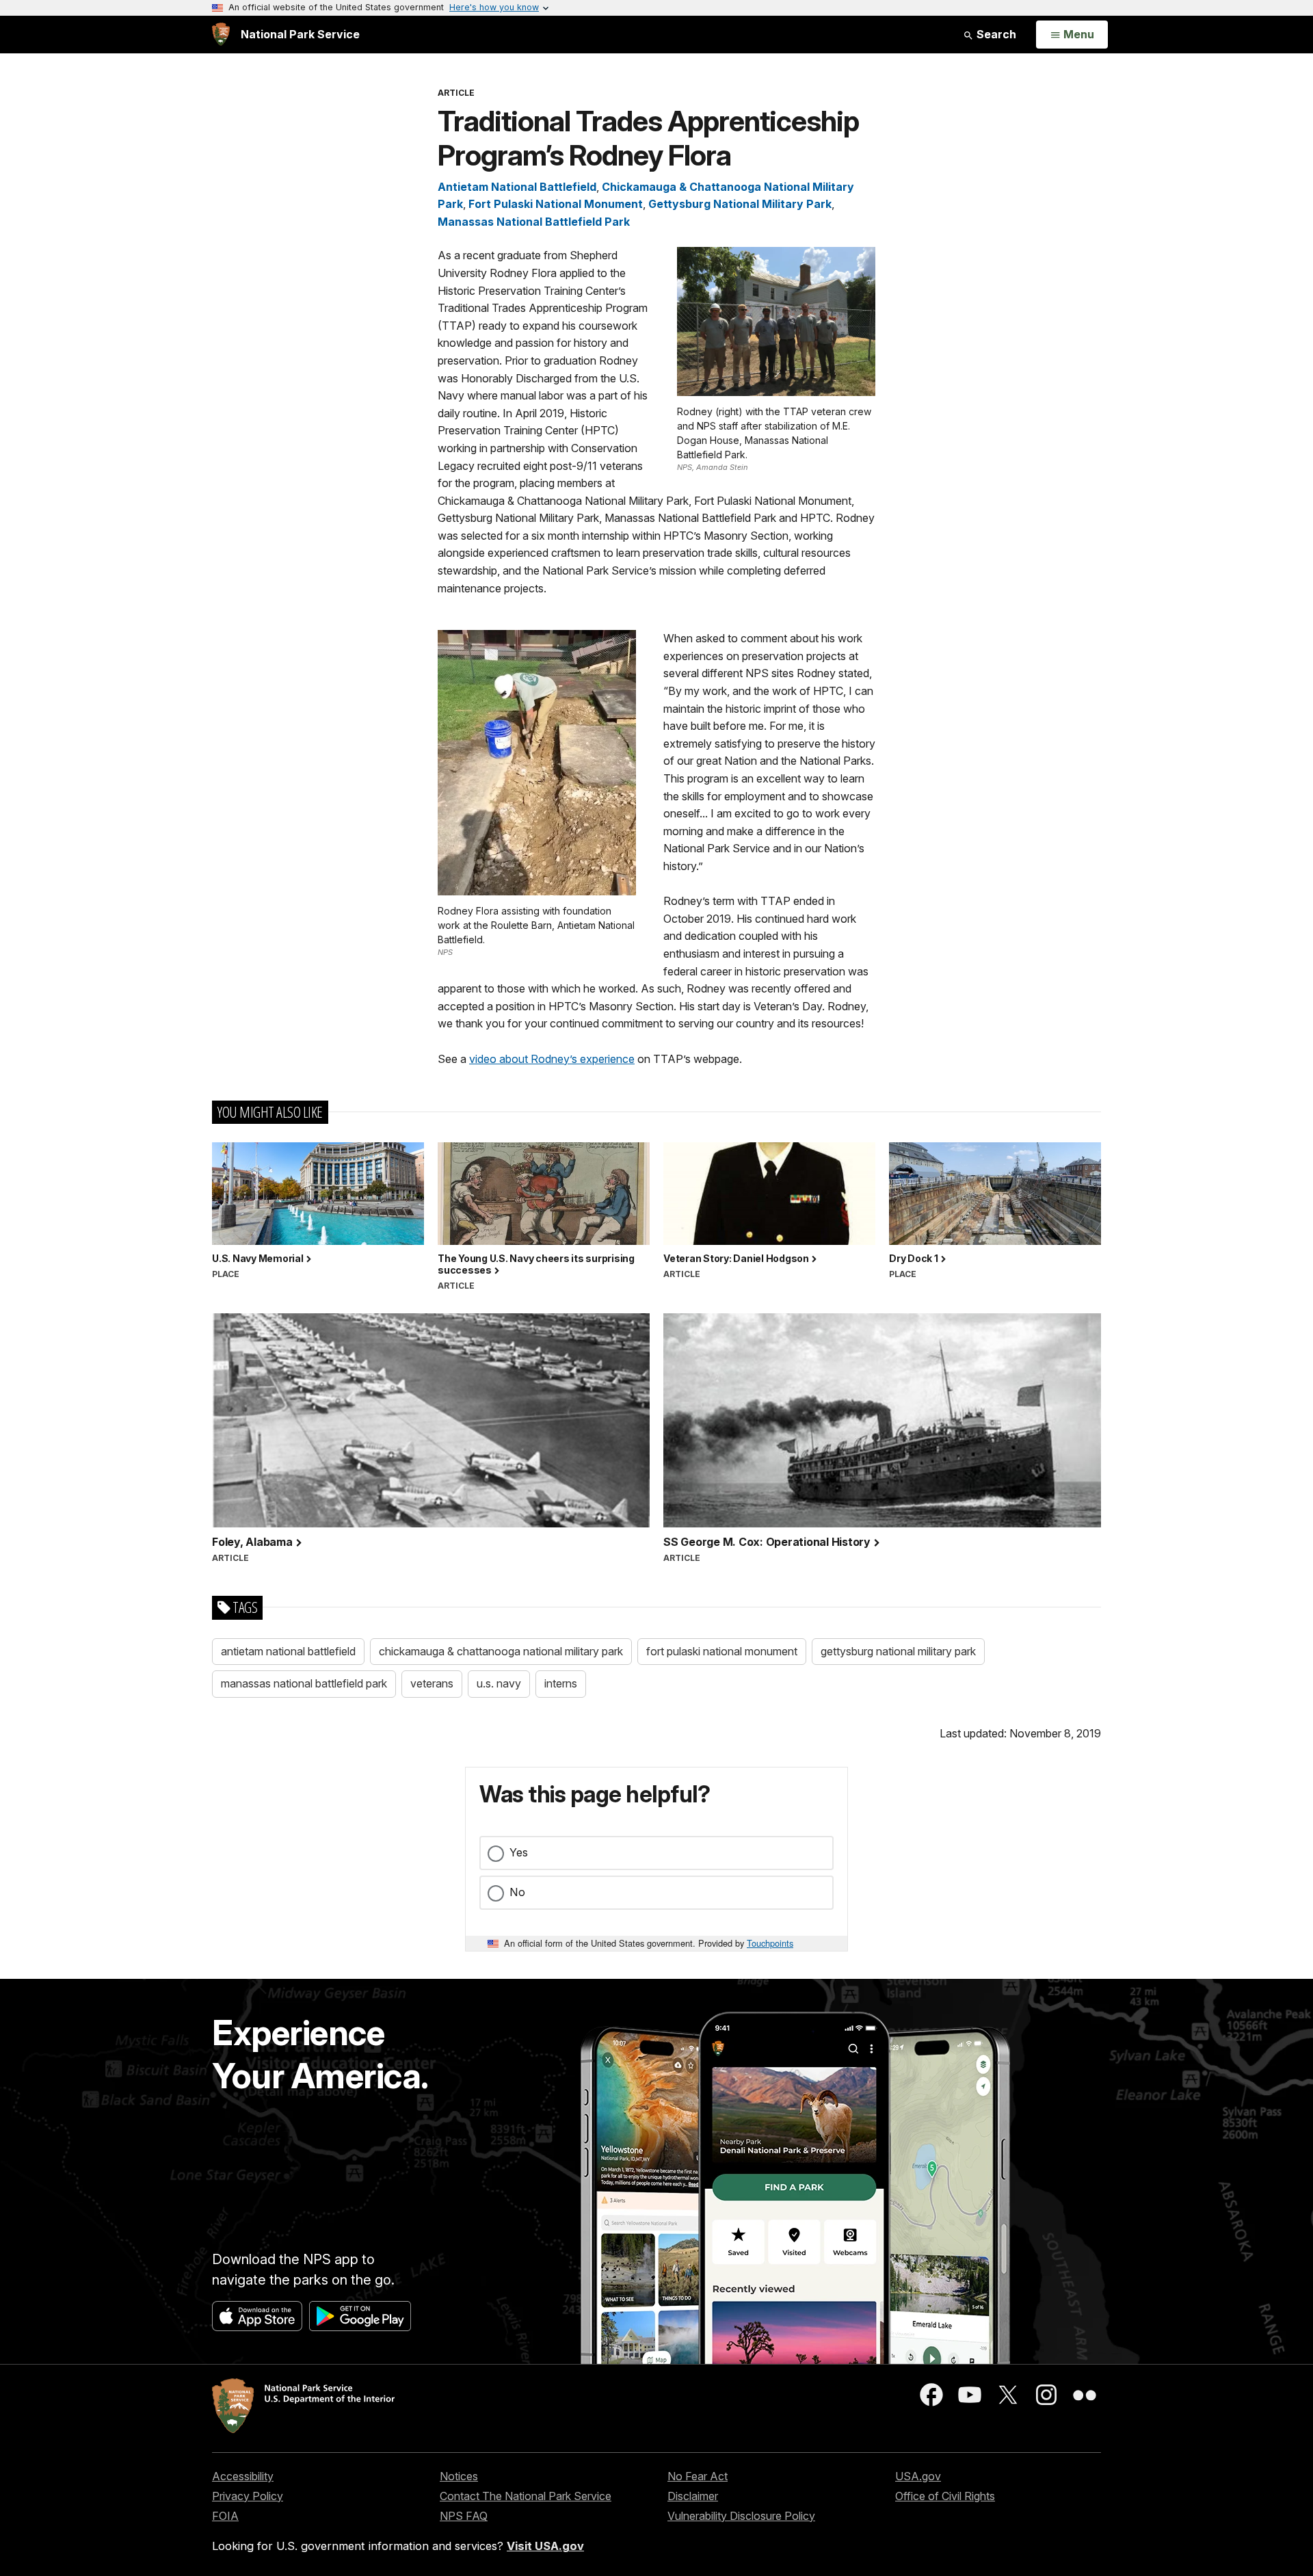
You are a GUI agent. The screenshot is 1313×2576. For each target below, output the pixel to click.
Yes (519, 1852)
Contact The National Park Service (526, 2496)
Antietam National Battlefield (517, 187)
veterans (432, 1683)
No (517, 1892)
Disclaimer (693, 2496)
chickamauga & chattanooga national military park (501, 1651)
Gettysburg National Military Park (740, 204)
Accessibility (243, 2476)
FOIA (225, 2516)
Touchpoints (770, 1943)
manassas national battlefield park (304, 1683)
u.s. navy (499, 1683)
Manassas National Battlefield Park (534, 222)
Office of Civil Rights (945, 2496)
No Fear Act (698, 2476)
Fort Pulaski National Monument (556, 204)
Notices (459, 2476)
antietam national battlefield (288, 1651)
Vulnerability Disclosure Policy (741, 2516)
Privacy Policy (248, 2496)
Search (995, 34)
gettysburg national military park (898, 1651)
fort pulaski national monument (722, 1651)
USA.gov (918, 2476)
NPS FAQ (464, 2516)
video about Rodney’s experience (552, 1059)
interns (561, 1683)
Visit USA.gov (545, 2546)
